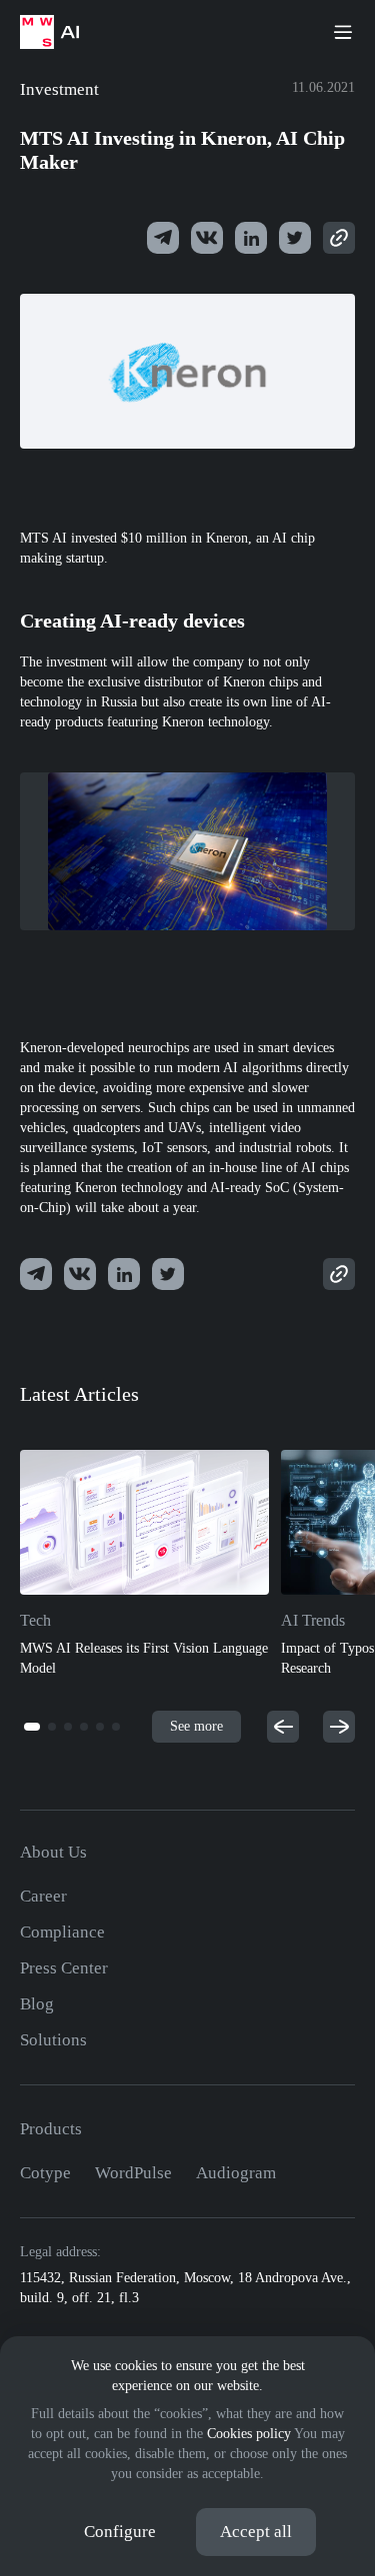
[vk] (207, 238)
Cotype (45, 2173)
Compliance (62, 1932)
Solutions (53, 2040)
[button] (32, 1727)
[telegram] (163, 238)
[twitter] (251, 238)
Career (43, 1896)
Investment (59, 89)
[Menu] (343, 32)
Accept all (256, 2532)
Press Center (64, 1968)
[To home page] (60, 32)
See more (196, 1726)
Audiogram (236, 2173)
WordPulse (133, 2173)
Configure (120, 2532)
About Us (53, 1852)
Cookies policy (249, 2434)
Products (51, 2129)
